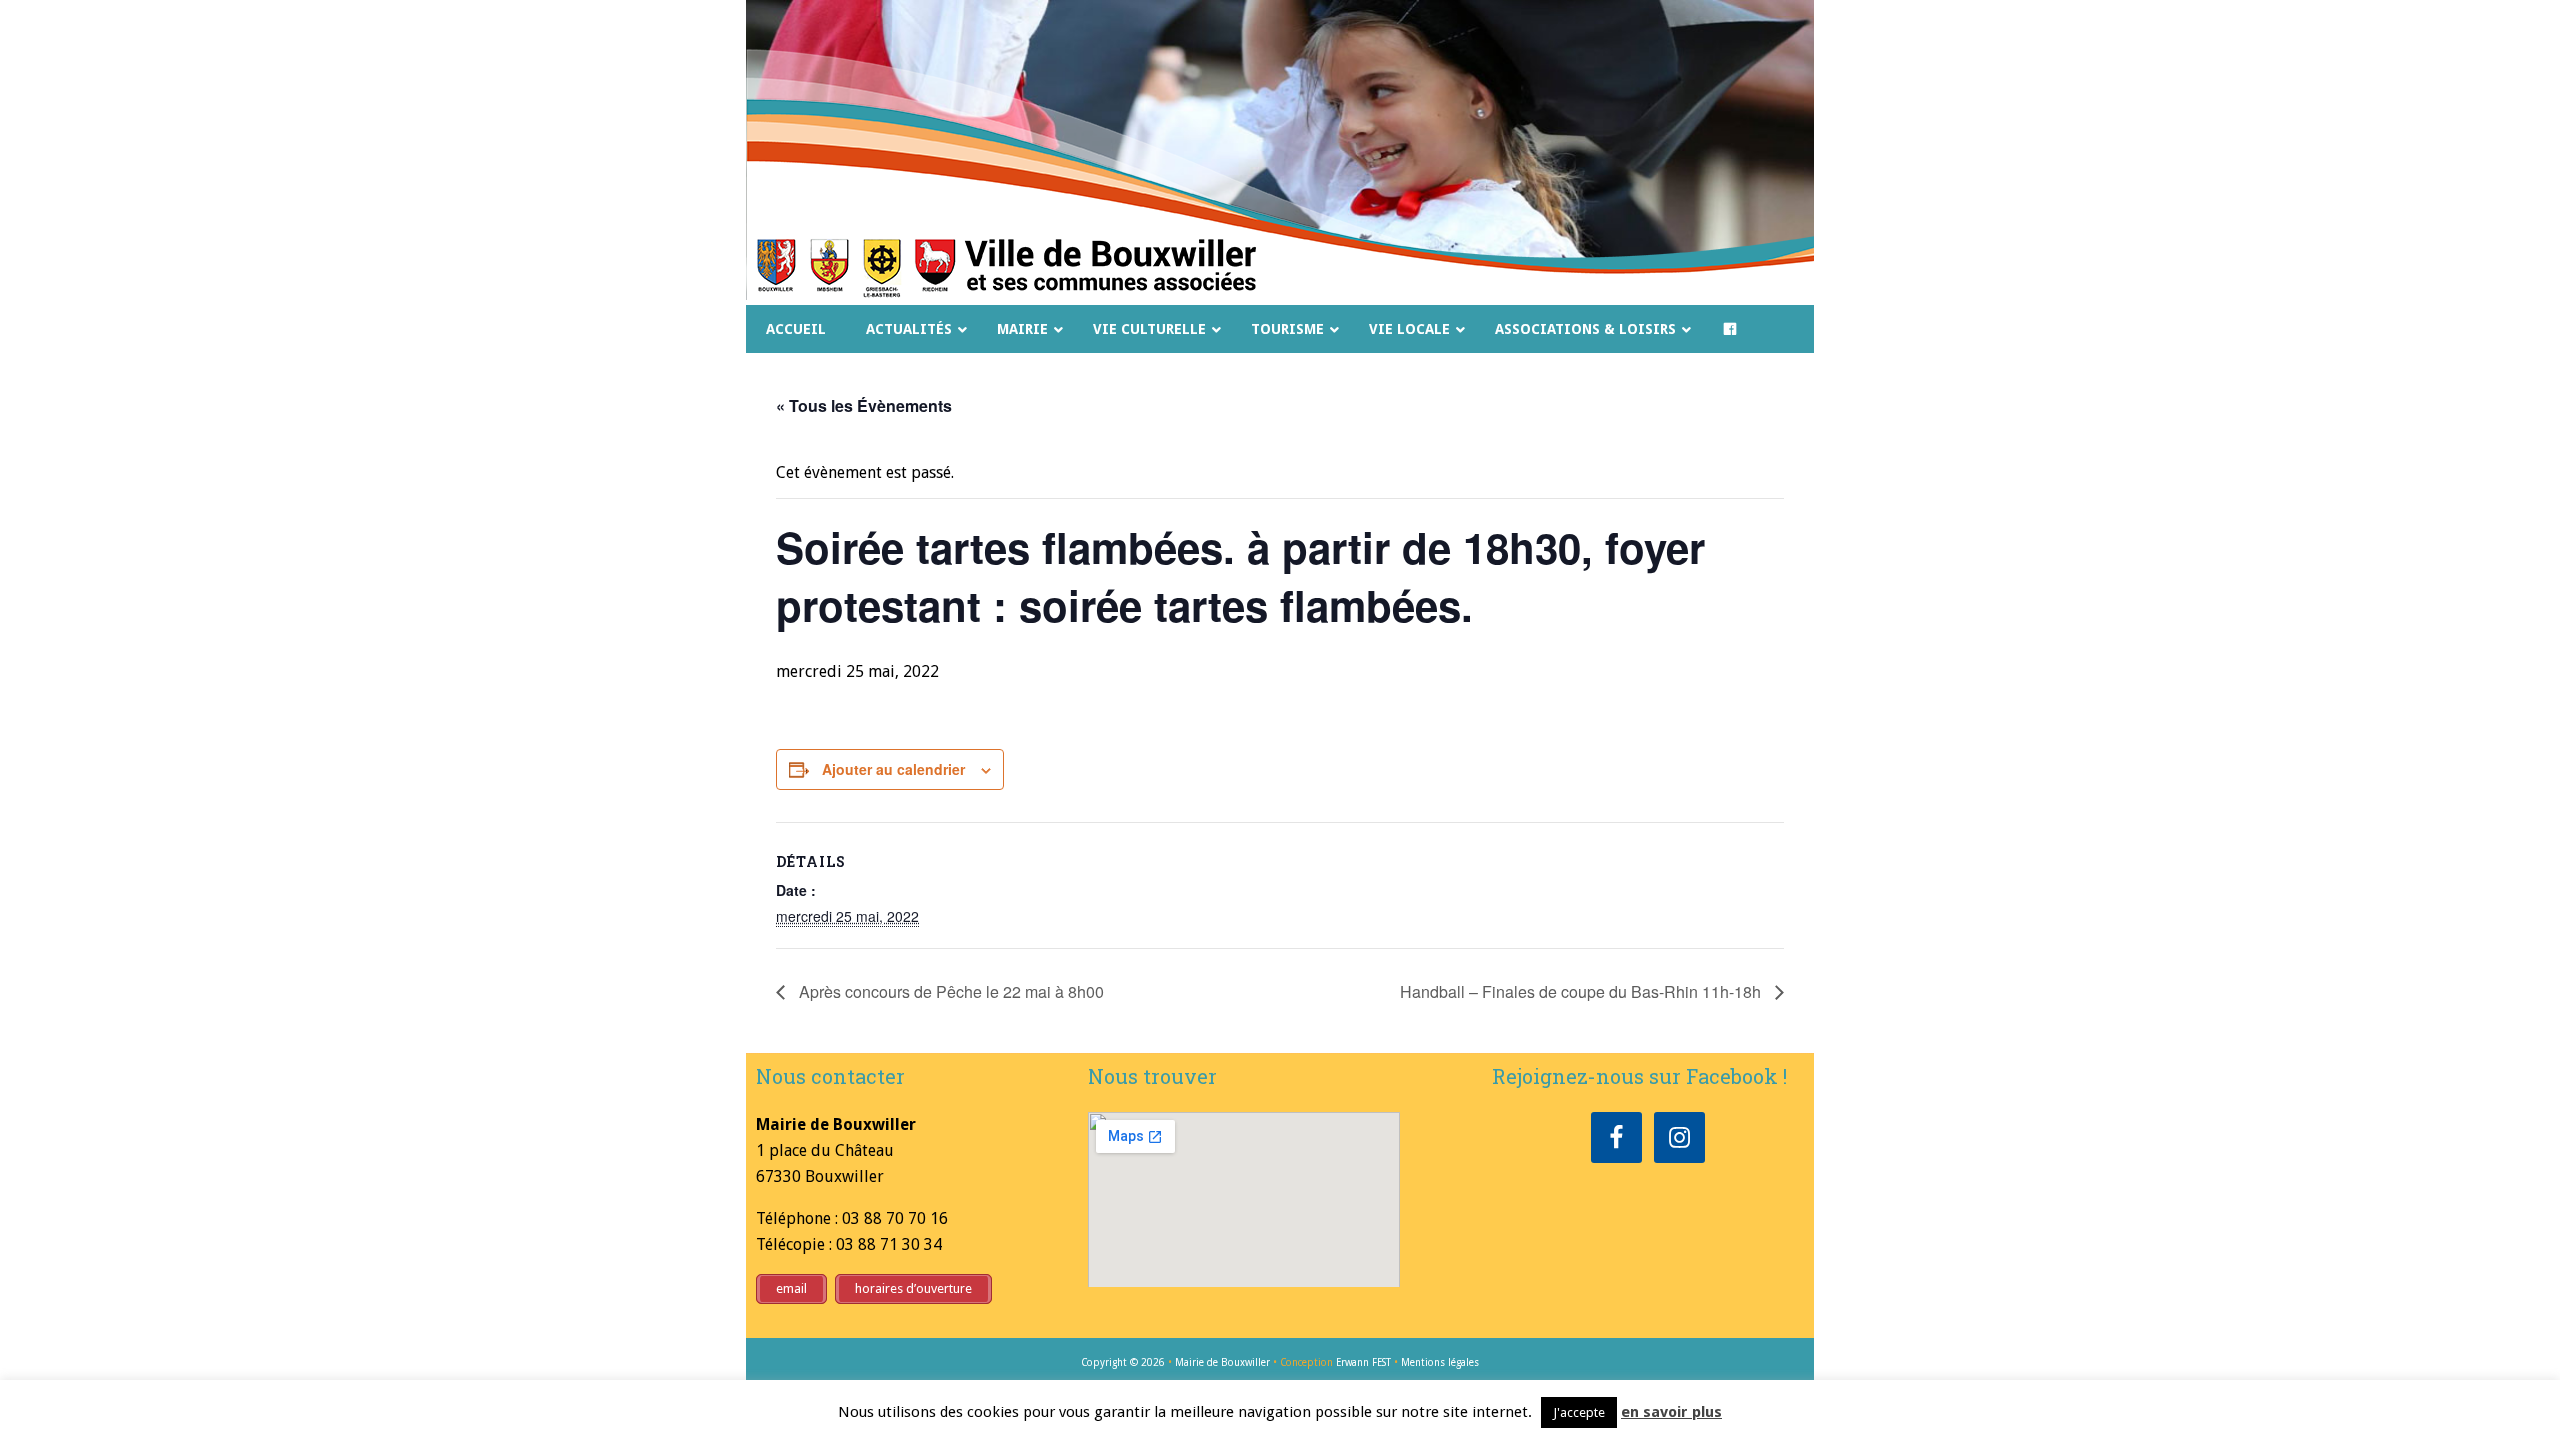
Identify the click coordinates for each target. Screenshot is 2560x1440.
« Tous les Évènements (864, 405)
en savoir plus (1671, 1412)
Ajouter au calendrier (893, 769)
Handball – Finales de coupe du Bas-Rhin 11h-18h (1582, 991)
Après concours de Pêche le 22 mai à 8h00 (949, 991)
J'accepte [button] (1579, 1412)
